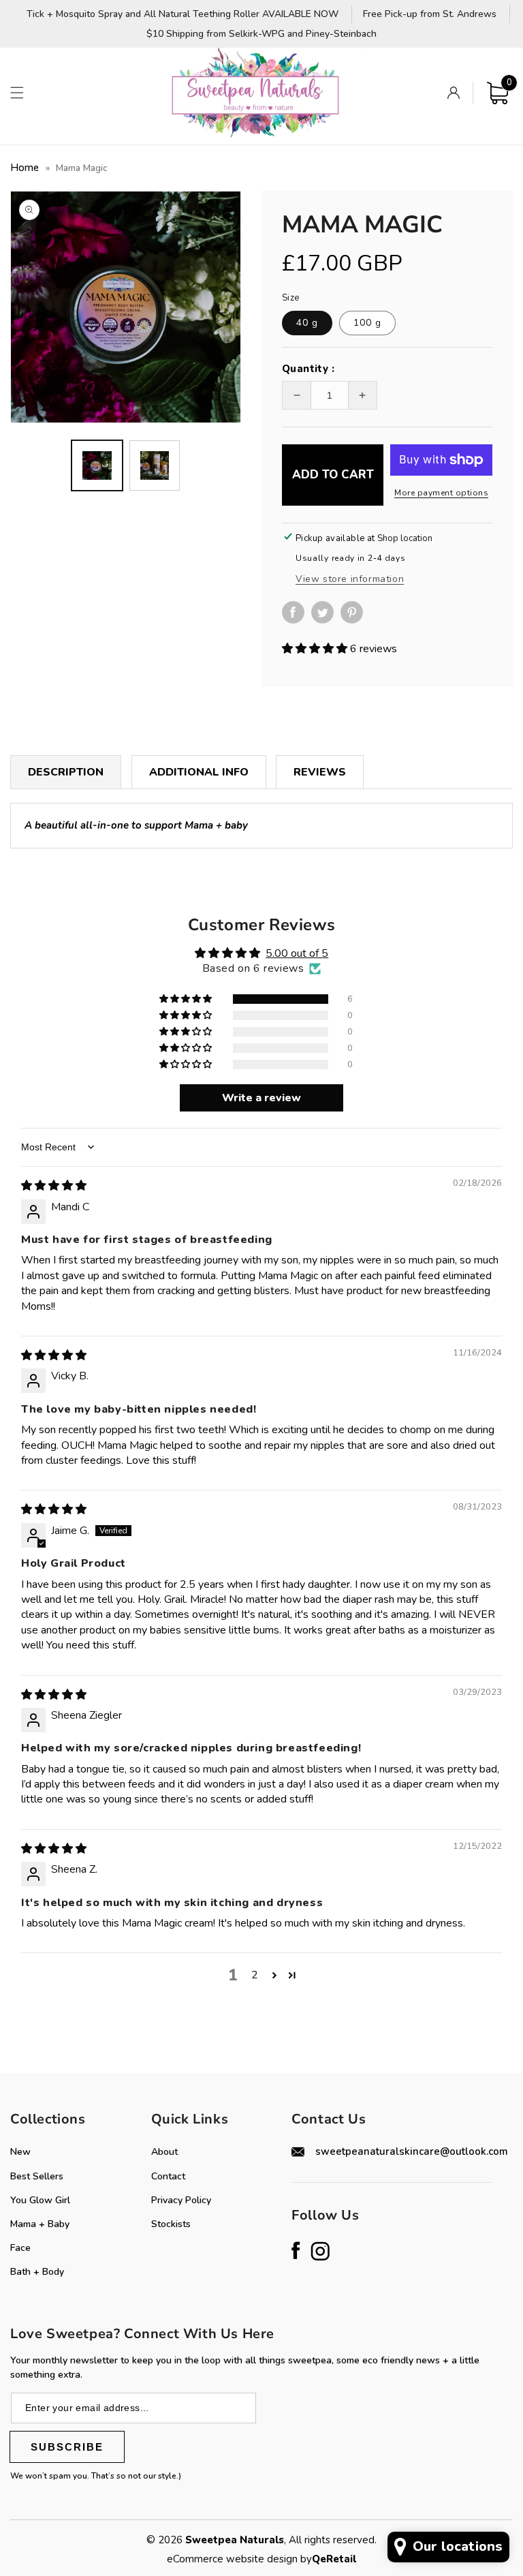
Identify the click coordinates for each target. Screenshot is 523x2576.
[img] (54, 1186)
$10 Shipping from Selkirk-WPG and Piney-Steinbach (261, 34)
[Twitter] (326, 612)
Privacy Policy (181, 2200)
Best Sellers (37, 2176)
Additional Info (199, 772)
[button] (17, 93)
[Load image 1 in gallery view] (97, 465)
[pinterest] (355, 620)
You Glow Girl (40, 2200)
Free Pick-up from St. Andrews (430, 15)
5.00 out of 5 (297, 953)
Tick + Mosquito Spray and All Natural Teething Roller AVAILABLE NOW (183, 15)
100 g (367, 323)
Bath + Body (37, 2272)
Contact (168, 2176)
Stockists (171, 2224)
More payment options (441, 493)
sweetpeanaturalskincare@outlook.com (412, 2151)
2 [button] (255, 1975)
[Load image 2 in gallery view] (155, 465)
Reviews (320, 772)
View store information (350, 579)
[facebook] (297, 620)
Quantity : (308, 369)
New (20, 2152)
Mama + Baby (40, 2224)
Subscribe (67, 2447)
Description (66, 772)
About (164, 2152)
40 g (307, 323)
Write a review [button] (261, 1098)
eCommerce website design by (239, 2559)
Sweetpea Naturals (235, 2540)
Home (25, 168)
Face (20, 2248)
